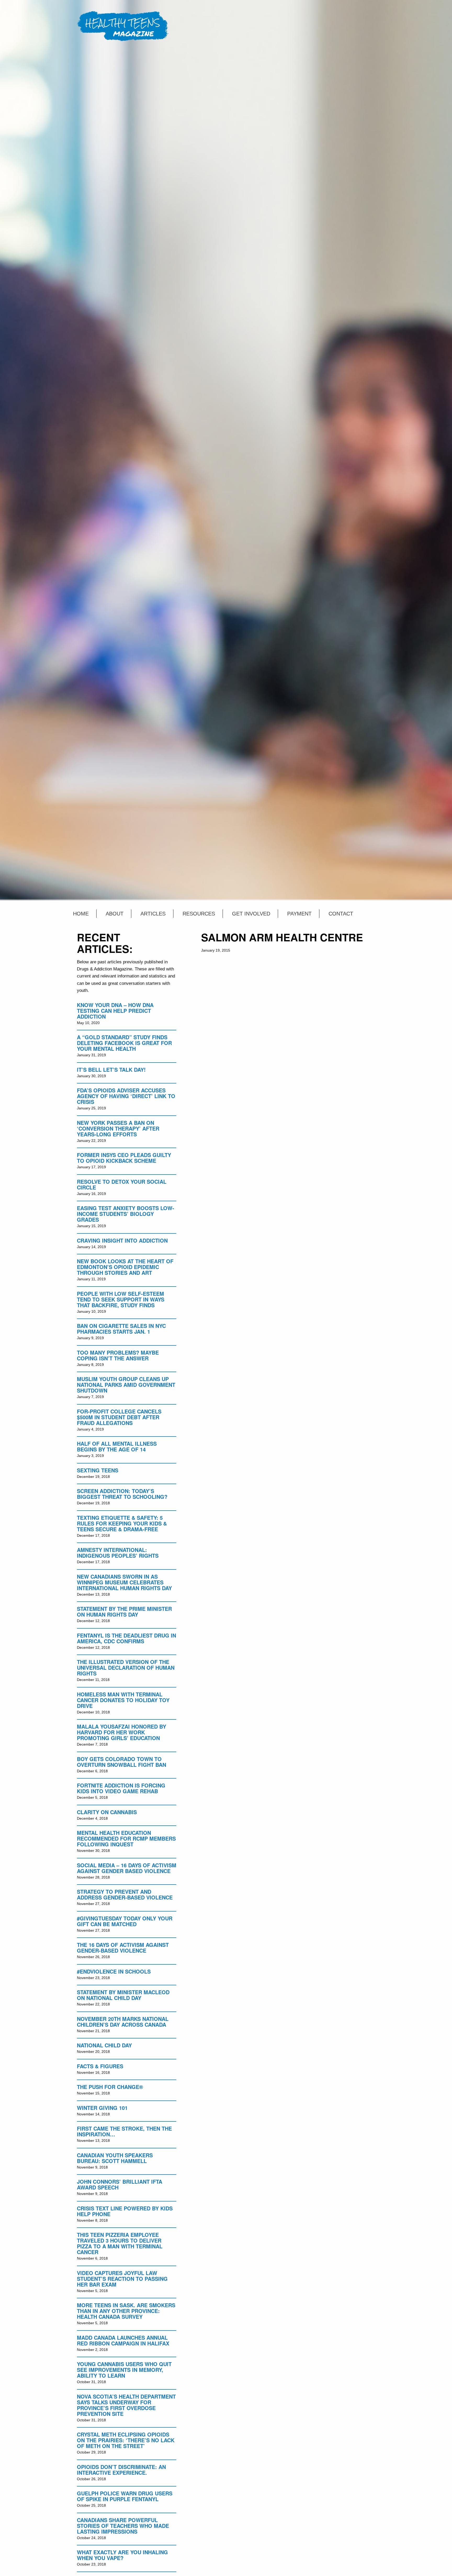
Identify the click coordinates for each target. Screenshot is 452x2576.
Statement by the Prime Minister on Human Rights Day (124, 1611)
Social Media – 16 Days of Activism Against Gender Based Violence (127, 1868)
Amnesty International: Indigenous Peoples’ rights (118, 1553)
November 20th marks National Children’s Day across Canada (123, 2022)
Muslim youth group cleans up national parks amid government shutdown (126, 1385)
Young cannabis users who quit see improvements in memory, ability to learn (124, 2370)
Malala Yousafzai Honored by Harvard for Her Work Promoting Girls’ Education (122, 1732)
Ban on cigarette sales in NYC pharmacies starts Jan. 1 (121, 1329)
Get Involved (251, 914)
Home (81, 914)
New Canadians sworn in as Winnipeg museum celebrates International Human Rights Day (124, 1582)
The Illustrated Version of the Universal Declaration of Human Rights (126, 1667)
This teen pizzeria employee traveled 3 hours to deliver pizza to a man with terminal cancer (120, 2243)
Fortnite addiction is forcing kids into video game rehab (121, 1788)
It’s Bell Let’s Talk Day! (111, 1069)
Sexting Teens (98, 1470)
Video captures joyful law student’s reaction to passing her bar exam (122, 2279)
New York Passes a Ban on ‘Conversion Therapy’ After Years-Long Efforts (118, 1128)
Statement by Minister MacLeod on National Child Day (123, 1995)
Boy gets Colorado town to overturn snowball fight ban (122, 1762)
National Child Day (104, 2045)
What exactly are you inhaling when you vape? (122, 2555)
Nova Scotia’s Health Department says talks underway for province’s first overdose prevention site (126, 2405)
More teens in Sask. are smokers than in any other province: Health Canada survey (126, 2311)
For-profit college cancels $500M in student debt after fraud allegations (119, 1417)
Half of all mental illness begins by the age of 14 (117, 1446)
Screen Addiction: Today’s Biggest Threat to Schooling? (122, 1494)
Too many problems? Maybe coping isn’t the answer (118, 1355)
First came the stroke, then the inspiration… (124, 2131)
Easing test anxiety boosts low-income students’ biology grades (126, 1214)
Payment (299, 914)
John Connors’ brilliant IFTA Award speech (120, 2184)
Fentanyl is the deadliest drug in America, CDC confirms (126, 1638)
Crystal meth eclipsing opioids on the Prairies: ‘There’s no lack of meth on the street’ (126, 2440)
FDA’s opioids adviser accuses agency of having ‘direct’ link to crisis (126, 1096)
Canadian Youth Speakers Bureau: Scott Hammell (115, 2158)
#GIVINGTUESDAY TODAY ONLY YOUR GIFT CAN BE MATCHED (125, 1921)
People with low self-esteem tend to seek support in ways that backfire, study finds (121, 1299)
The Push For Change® (110, 2087)
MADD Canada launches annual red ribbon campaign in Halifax (123, 2340)
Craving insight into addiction (122, 1240)
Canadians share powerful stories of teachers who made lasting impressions (123, 2526)
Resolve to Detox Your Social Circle (122, 1184)
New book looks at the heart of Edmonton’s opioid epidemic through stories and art (125, 1267)
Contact (341, 914)
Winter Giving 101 (102, 2108)
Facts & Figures (100, 2066)
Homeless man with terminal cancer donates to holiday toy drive (123, 1700)
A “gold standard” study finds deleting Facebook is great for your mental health (124, 1043)
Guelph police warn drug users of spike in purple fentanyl (125, 2496)
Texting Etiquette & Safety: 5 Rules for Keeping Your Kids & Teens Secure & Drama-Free (122, 1523)
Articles (153, 914)
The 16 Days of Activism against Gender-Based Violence (123, 1948)
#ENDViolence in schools (114, 1971)
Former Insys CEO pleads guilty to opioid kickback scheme (124, 1158)
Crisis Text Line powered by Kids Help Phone (125, 2211)
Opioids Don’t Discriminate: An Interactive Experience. (121, 2470)
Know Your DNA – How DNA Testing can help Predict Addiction (115, 1011)
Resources (199, 914)
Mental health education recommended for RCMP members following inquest (126, 1838)
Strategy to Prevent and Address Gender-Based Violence (125, 1894)
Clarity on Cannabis (107, 1812)
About (115, 914)
